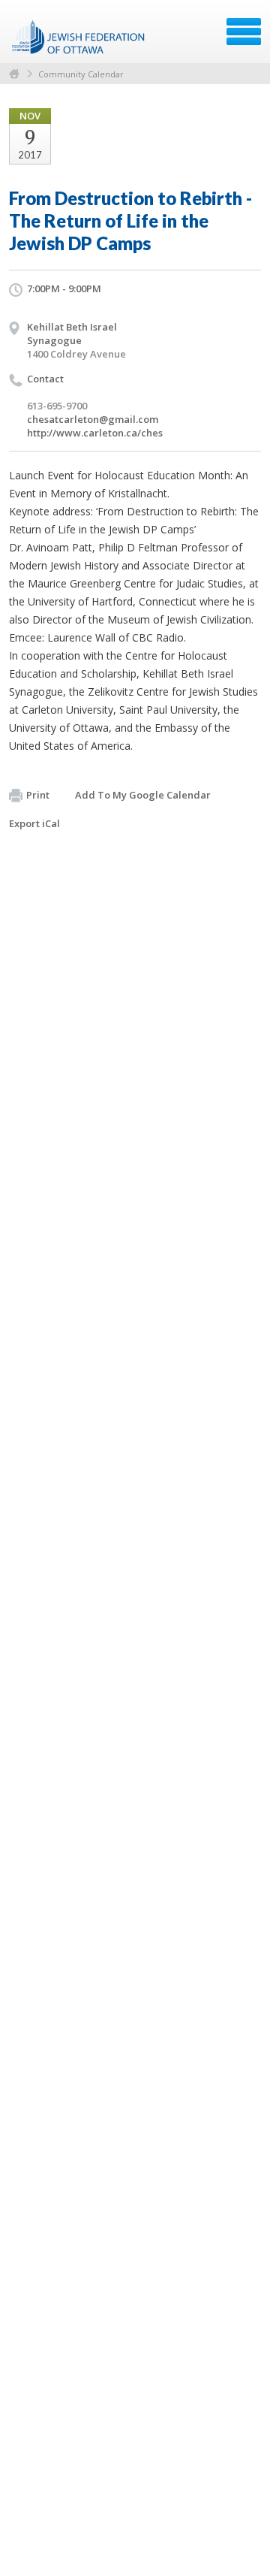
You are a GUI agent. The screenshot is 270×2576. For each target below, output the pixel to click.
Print (38, 795)
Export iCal (34, 823)
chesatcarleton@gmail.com (93, 419)
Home (14, 74)
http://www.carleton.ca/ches (95, 433)
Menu (244, 32)
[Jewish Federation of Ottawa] (79, 37)
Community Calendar (81, 74)
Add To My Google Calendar (143, 795)
